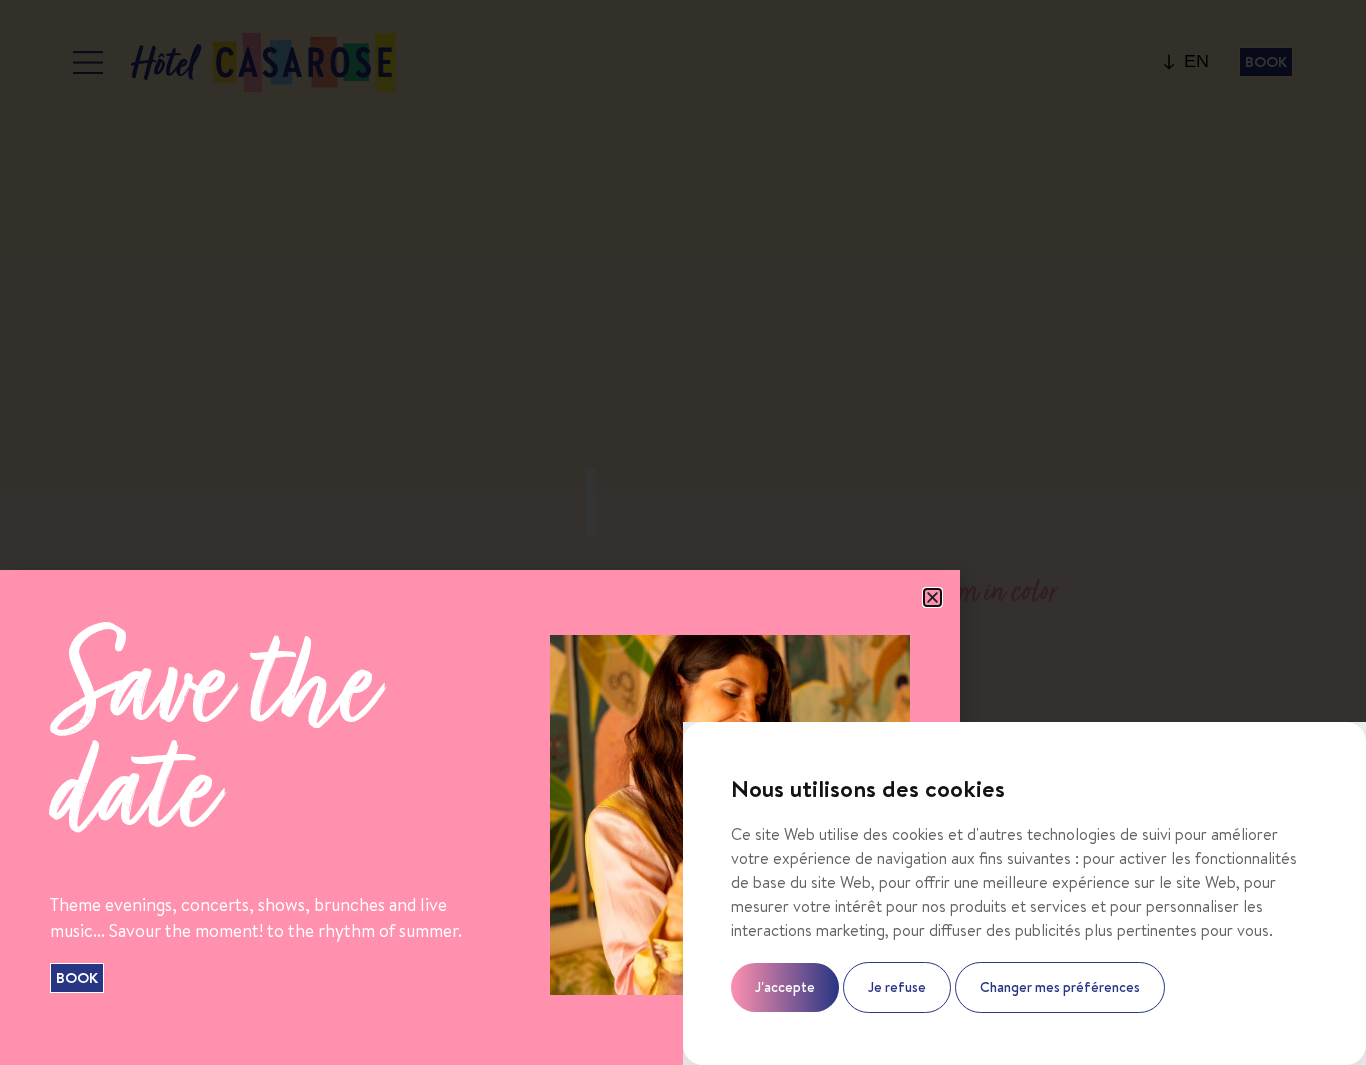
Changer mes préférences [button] (1060, 987)
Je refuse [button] (897, 987)
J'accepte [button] (785, 987)
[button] (932, 597)
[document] (683, 532)
